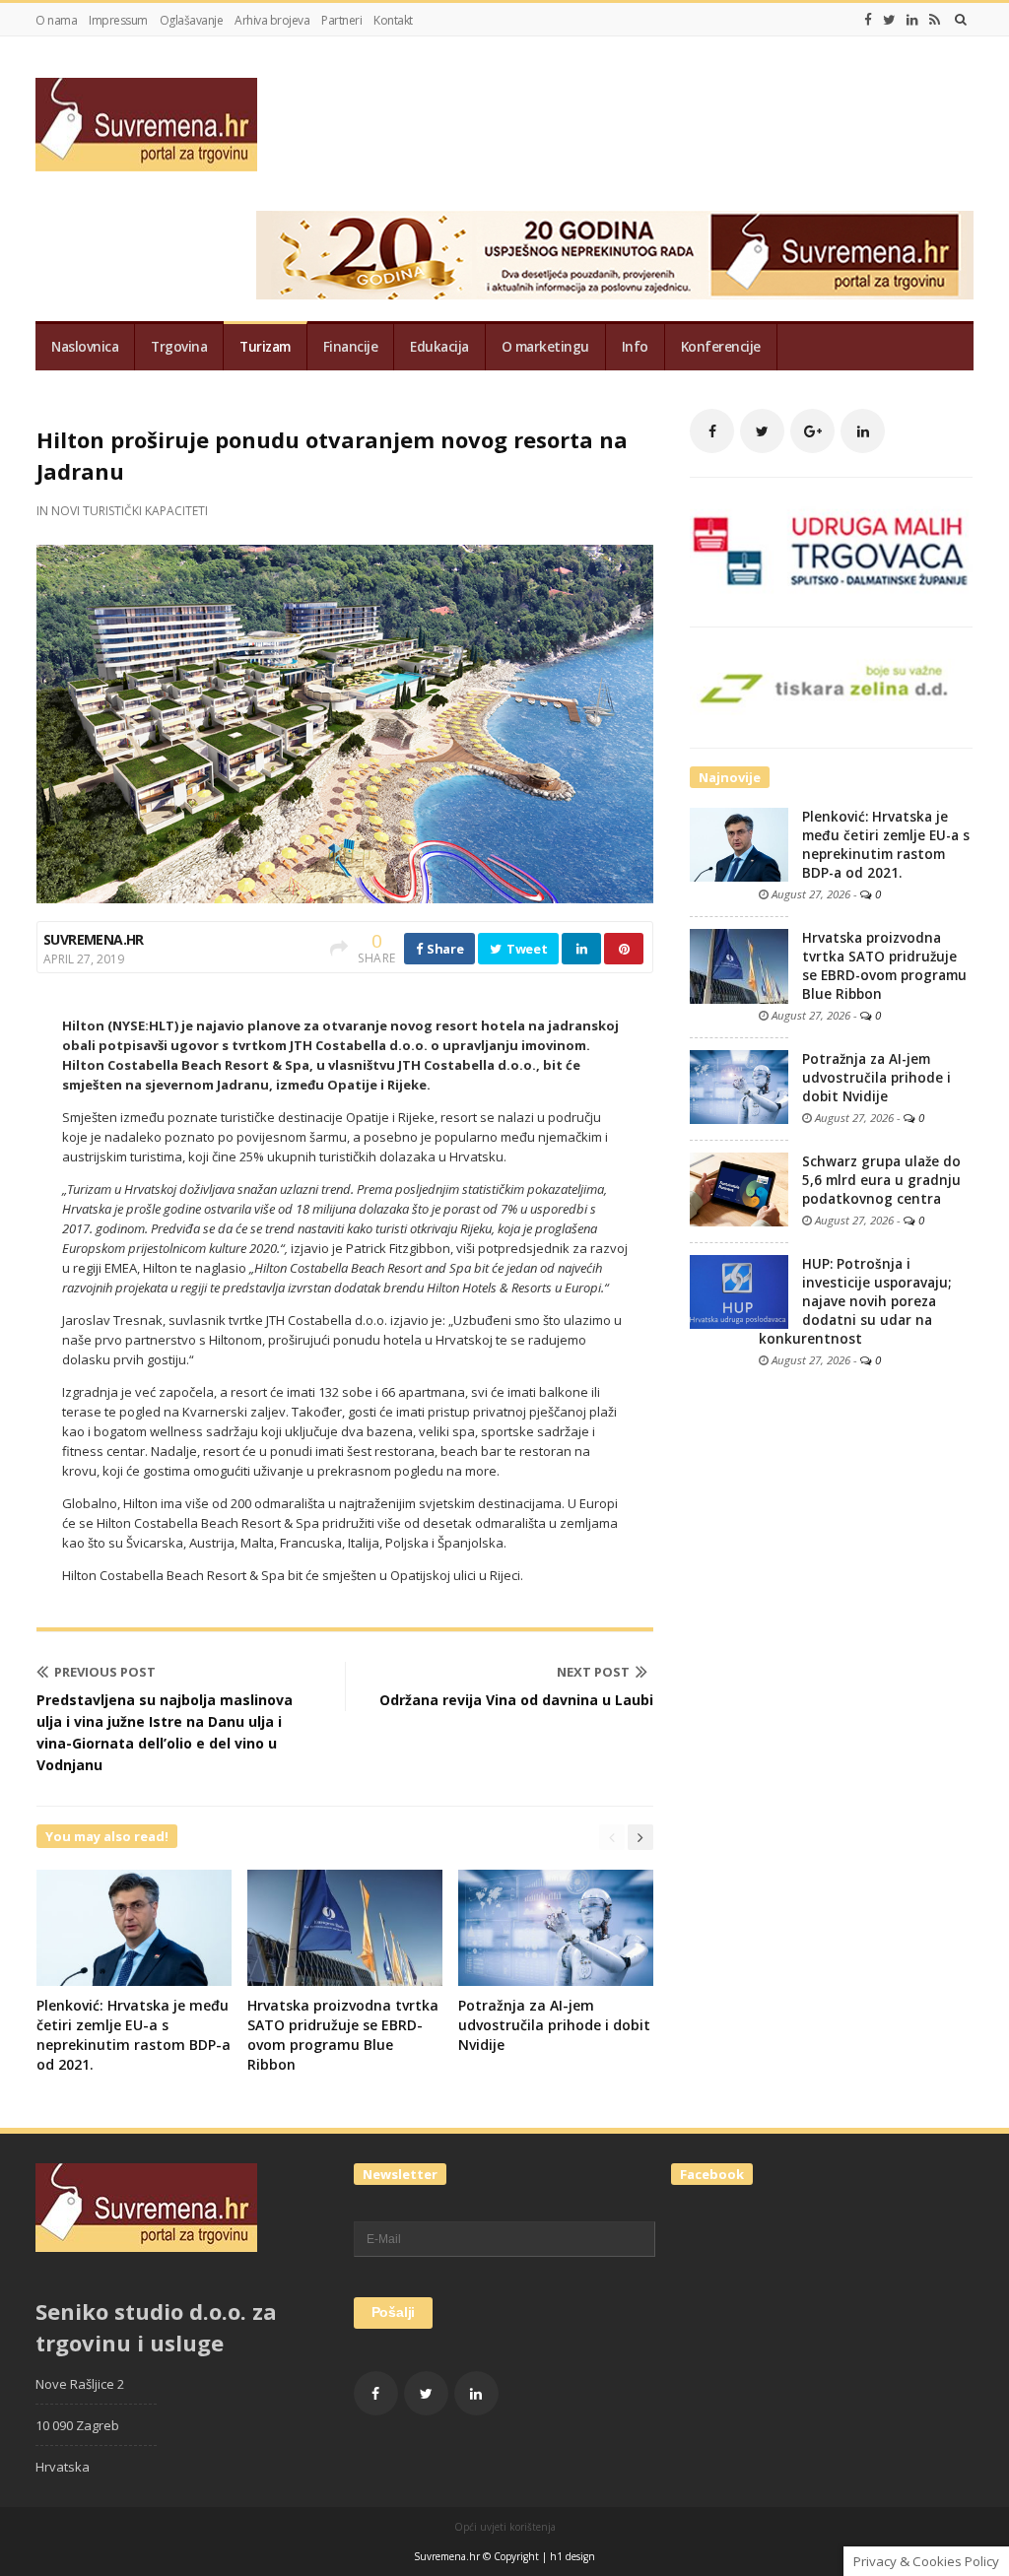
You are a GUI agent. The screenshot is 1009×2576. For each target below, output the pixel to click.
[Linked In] (912, 20)
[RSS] (935, 20)
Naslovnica (85, 347)
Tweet (525, 949)
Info (635, 347)
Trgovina (179, 347)
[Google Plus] (812, 431)
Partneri (341, 20)
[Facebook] (868, 20)
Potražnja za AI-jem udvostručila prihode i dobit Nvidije (554, 2025)
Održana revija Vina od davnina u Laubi (516, 1700)
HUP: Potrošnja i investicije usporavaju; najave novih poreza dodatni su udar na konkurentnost (855, 1301)
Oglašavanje (192, 20)
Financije (351, 347)
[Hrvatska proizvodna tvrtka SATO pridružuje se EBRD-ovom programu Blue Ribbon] (739, 965)
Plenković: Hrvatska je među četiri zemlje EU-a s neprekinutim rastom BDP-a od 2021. (134, 2035)
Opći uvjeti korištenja (505, 2527)
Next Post (593, 1672)
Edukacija (439, 347)
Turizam (265, 347)
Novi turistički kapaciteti (130, 511)
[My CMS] (146, 125)
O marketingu (545, 347)
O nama (56, 20)
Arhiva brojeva (272, 20)
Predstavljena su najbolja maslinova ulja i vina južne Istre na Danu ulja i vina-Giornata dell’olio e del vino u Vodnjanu (165, 1732)
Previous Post (105, 1672)
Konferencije (721, 347)
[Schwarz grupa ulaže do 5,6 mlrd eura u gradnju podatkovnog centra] (739, 1188)
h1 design (572, 2556)
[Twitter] (889, 20)
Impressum (118, 20)
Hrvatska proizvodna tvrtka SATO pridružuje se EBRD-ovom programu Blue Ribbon (343, 2035)
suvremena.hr (94, 939)
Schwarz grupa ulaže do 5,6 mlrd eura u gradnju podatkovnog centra (881, 1180)
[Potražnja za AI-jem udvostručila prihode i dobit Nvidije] (739, 1086)
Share (443, 949)
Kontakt (393, 20)
